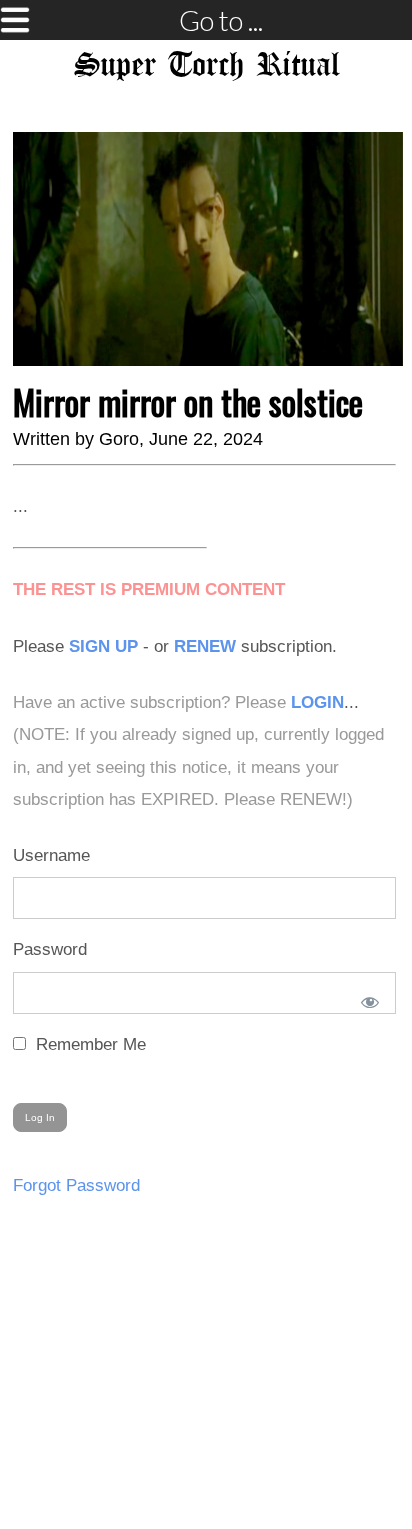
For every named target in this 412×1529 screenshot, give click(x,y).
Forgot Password (76, 1185)
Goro (119, 439)
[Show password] (366, 998)
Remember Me (88, 1044)
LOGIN (317, 702)
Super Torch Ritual (206, 66)
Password (50, 949)
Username (51, 855)
